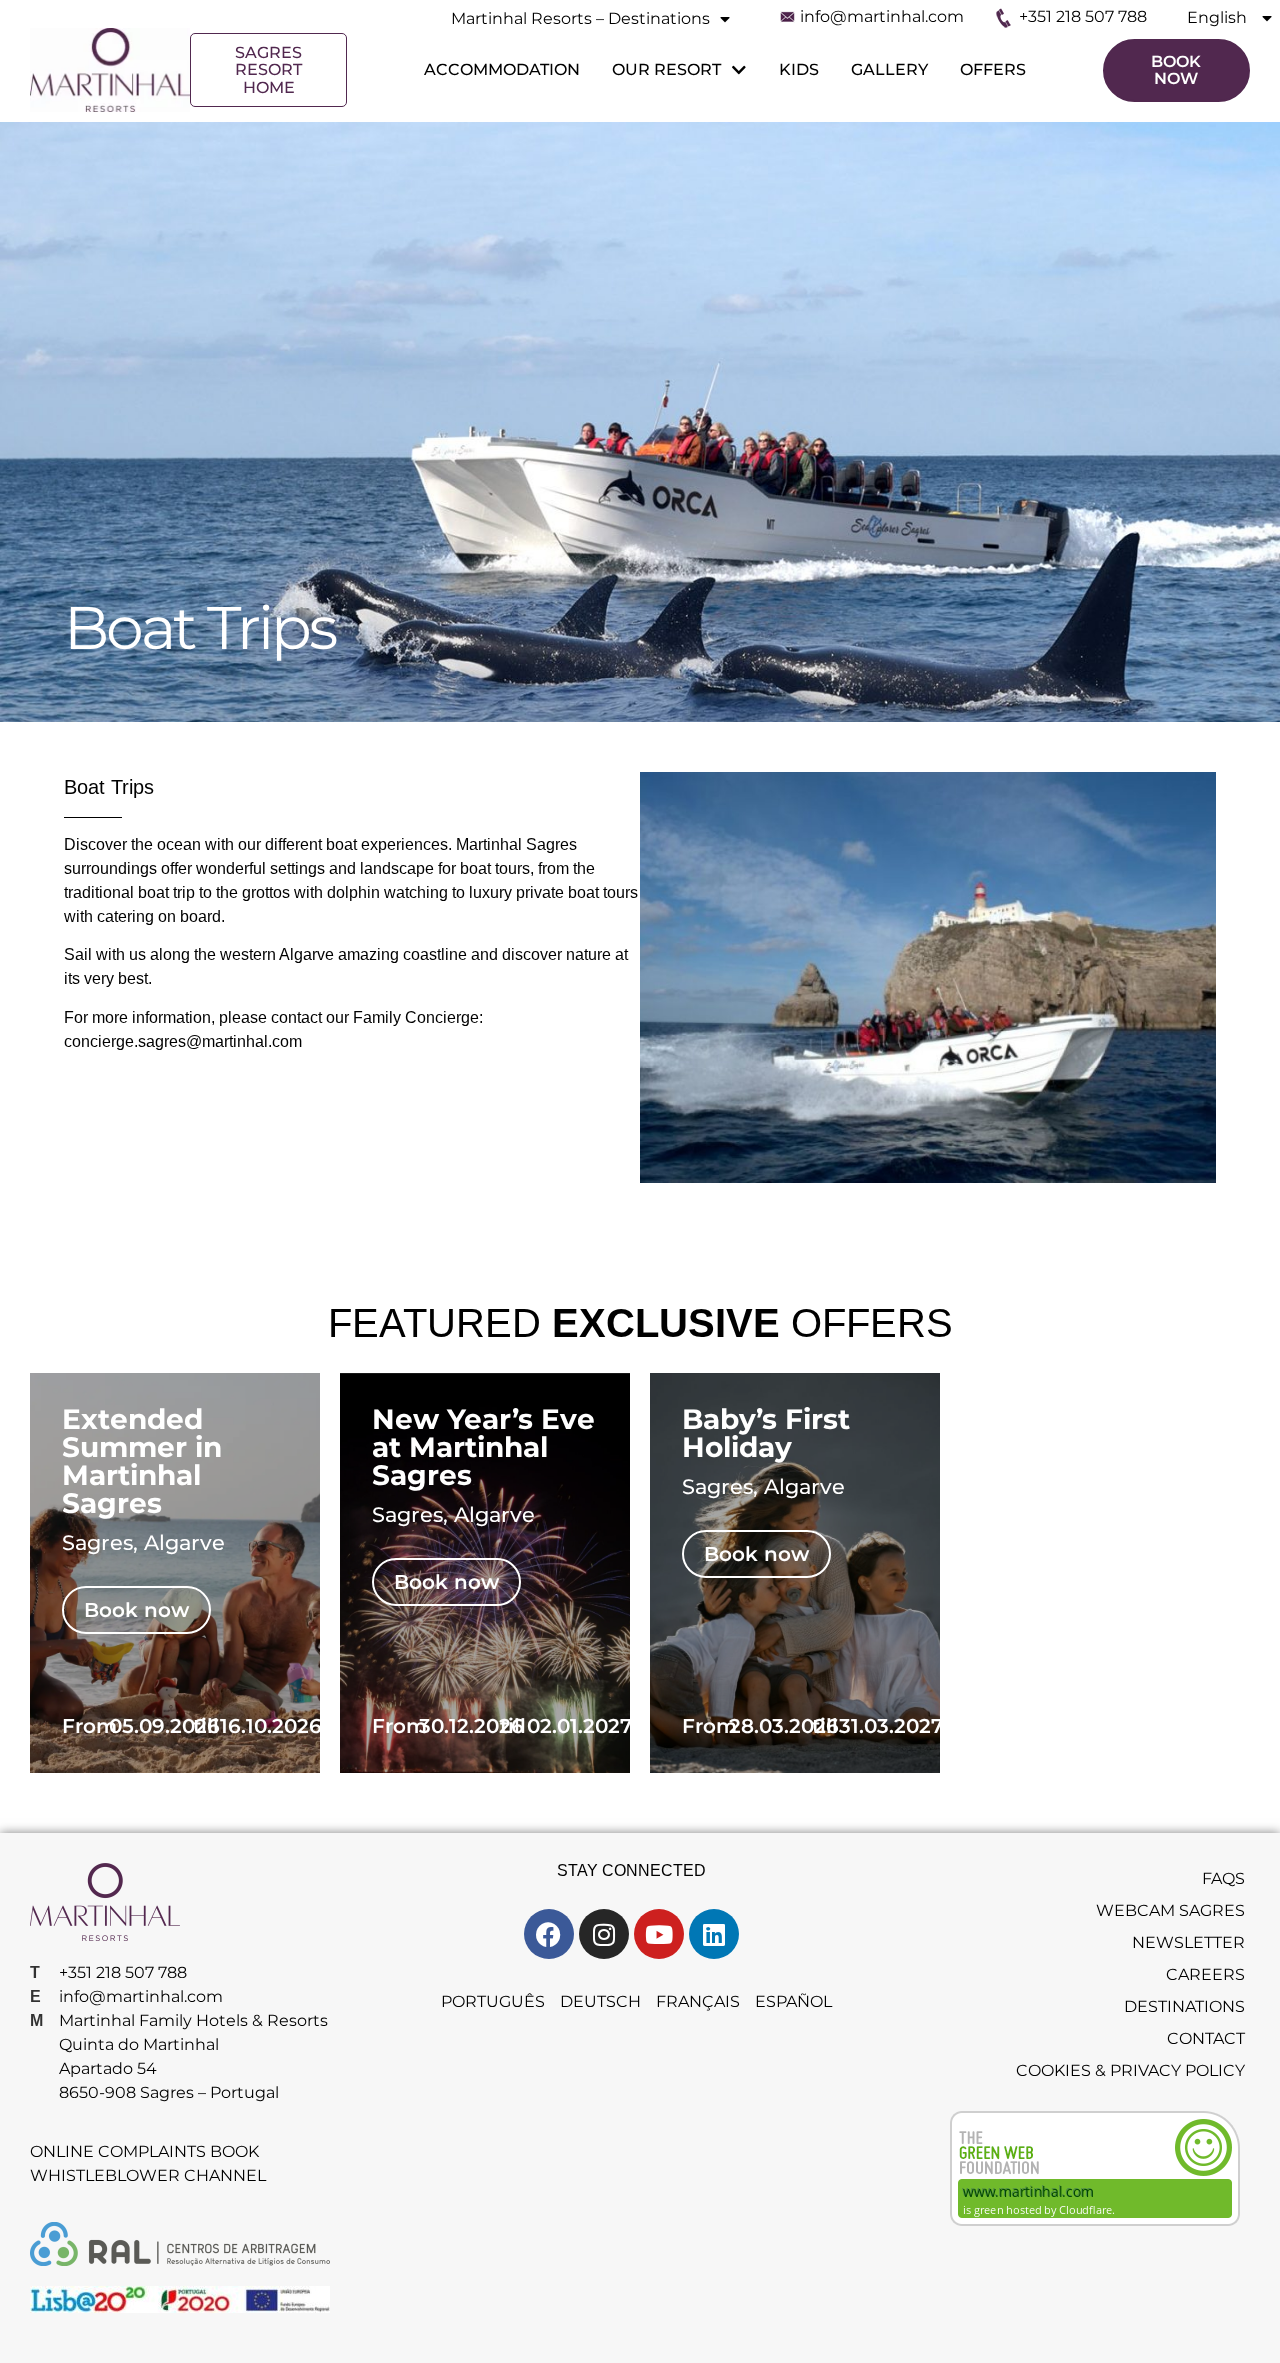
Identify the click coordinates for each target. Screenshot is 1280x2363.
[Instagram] (604, 1934)
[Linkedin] (714, 1934)
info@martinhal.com (882, 16)
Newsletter (1188, 1942)
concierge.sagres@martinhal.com (183, 1041)
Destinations (1184, 2006)
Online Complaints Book (144, 2151)
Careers (1205, 1974)
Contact (1206, 2038)
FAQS (1223, 1878)
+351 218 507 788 (1083, 16)
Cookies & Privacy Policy (1130, 2070)
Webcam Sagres (1170, 1910)
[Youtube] (659, 1934)
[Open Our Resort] (737, 70)
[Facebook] (549, 1934)
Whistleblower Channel (148, 2175)
